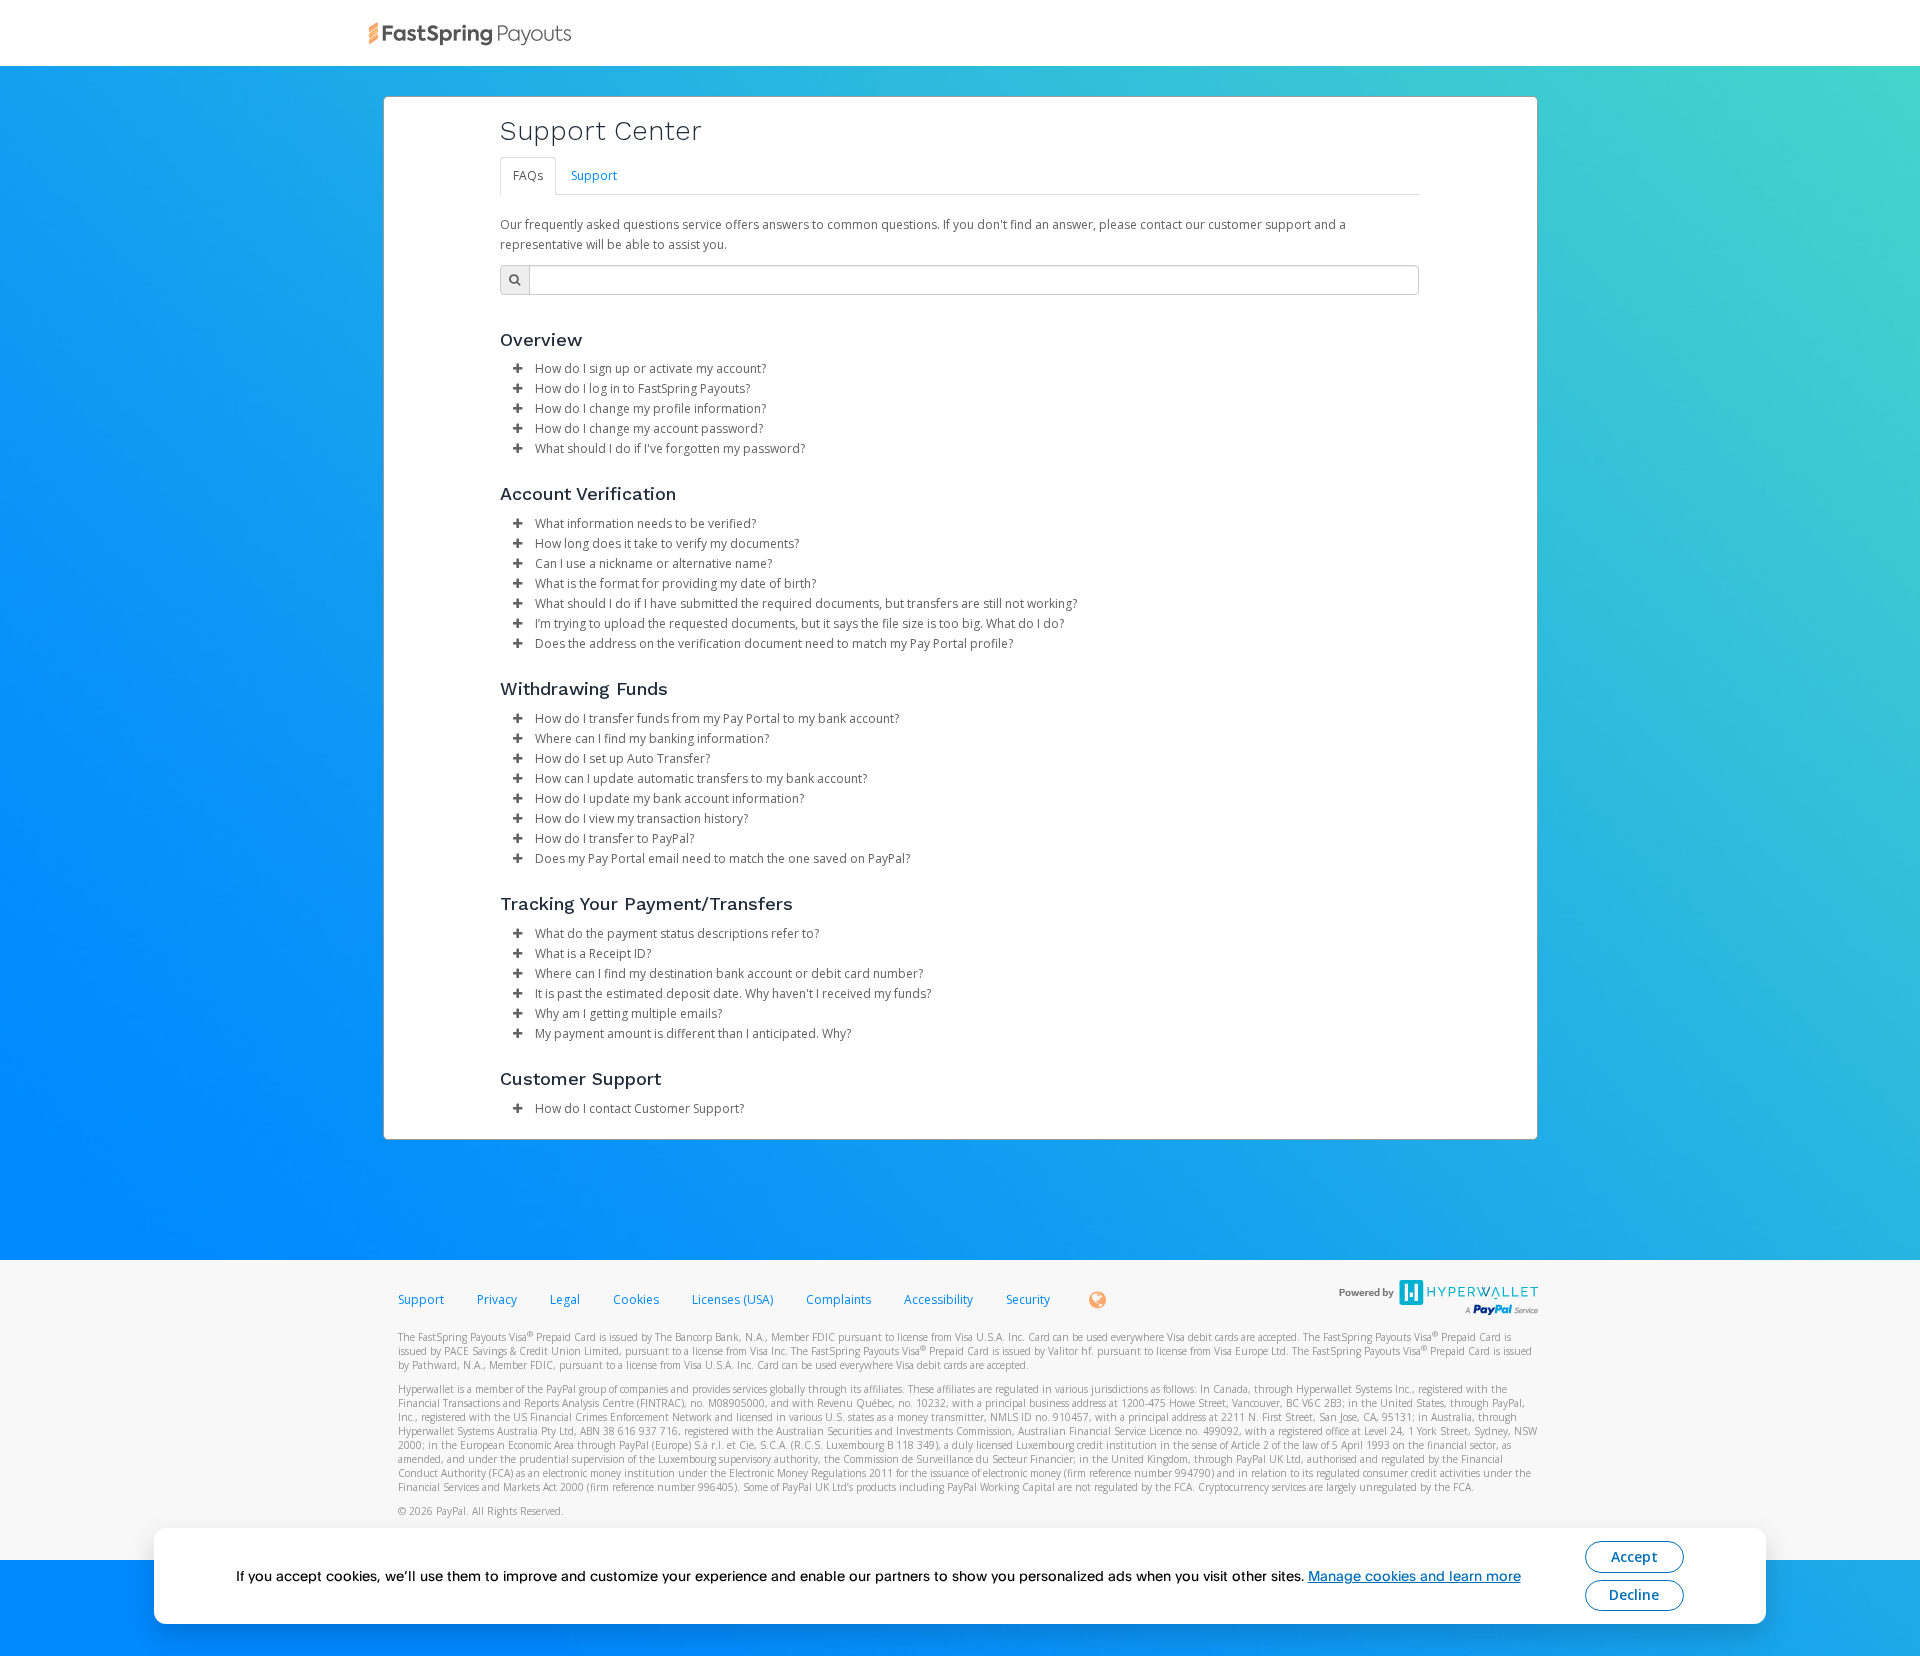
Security (1028, 1299)
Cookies (636, 1299)
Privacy (497, 1299)
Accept (1634, 1556)
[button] (518, 369)
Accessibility (938, 1299)
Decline (1634, 1594)
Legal (565, 1299)
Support (594, 175)
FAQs (528, 175)
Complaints (840, 1299)
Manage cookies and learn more (1414, 1575)
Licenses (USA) (734, 1299)
